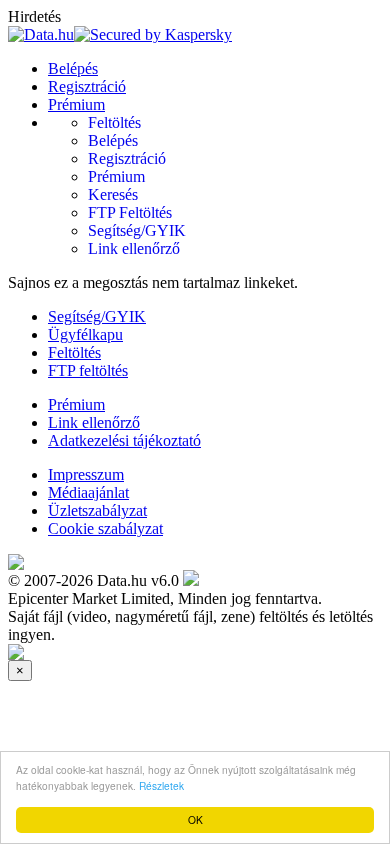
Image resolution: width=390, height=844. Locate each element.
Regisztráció (87, 86)
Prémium (76, 104)
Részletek (161, 785)
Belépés (73, 68)
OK (195, 819)
